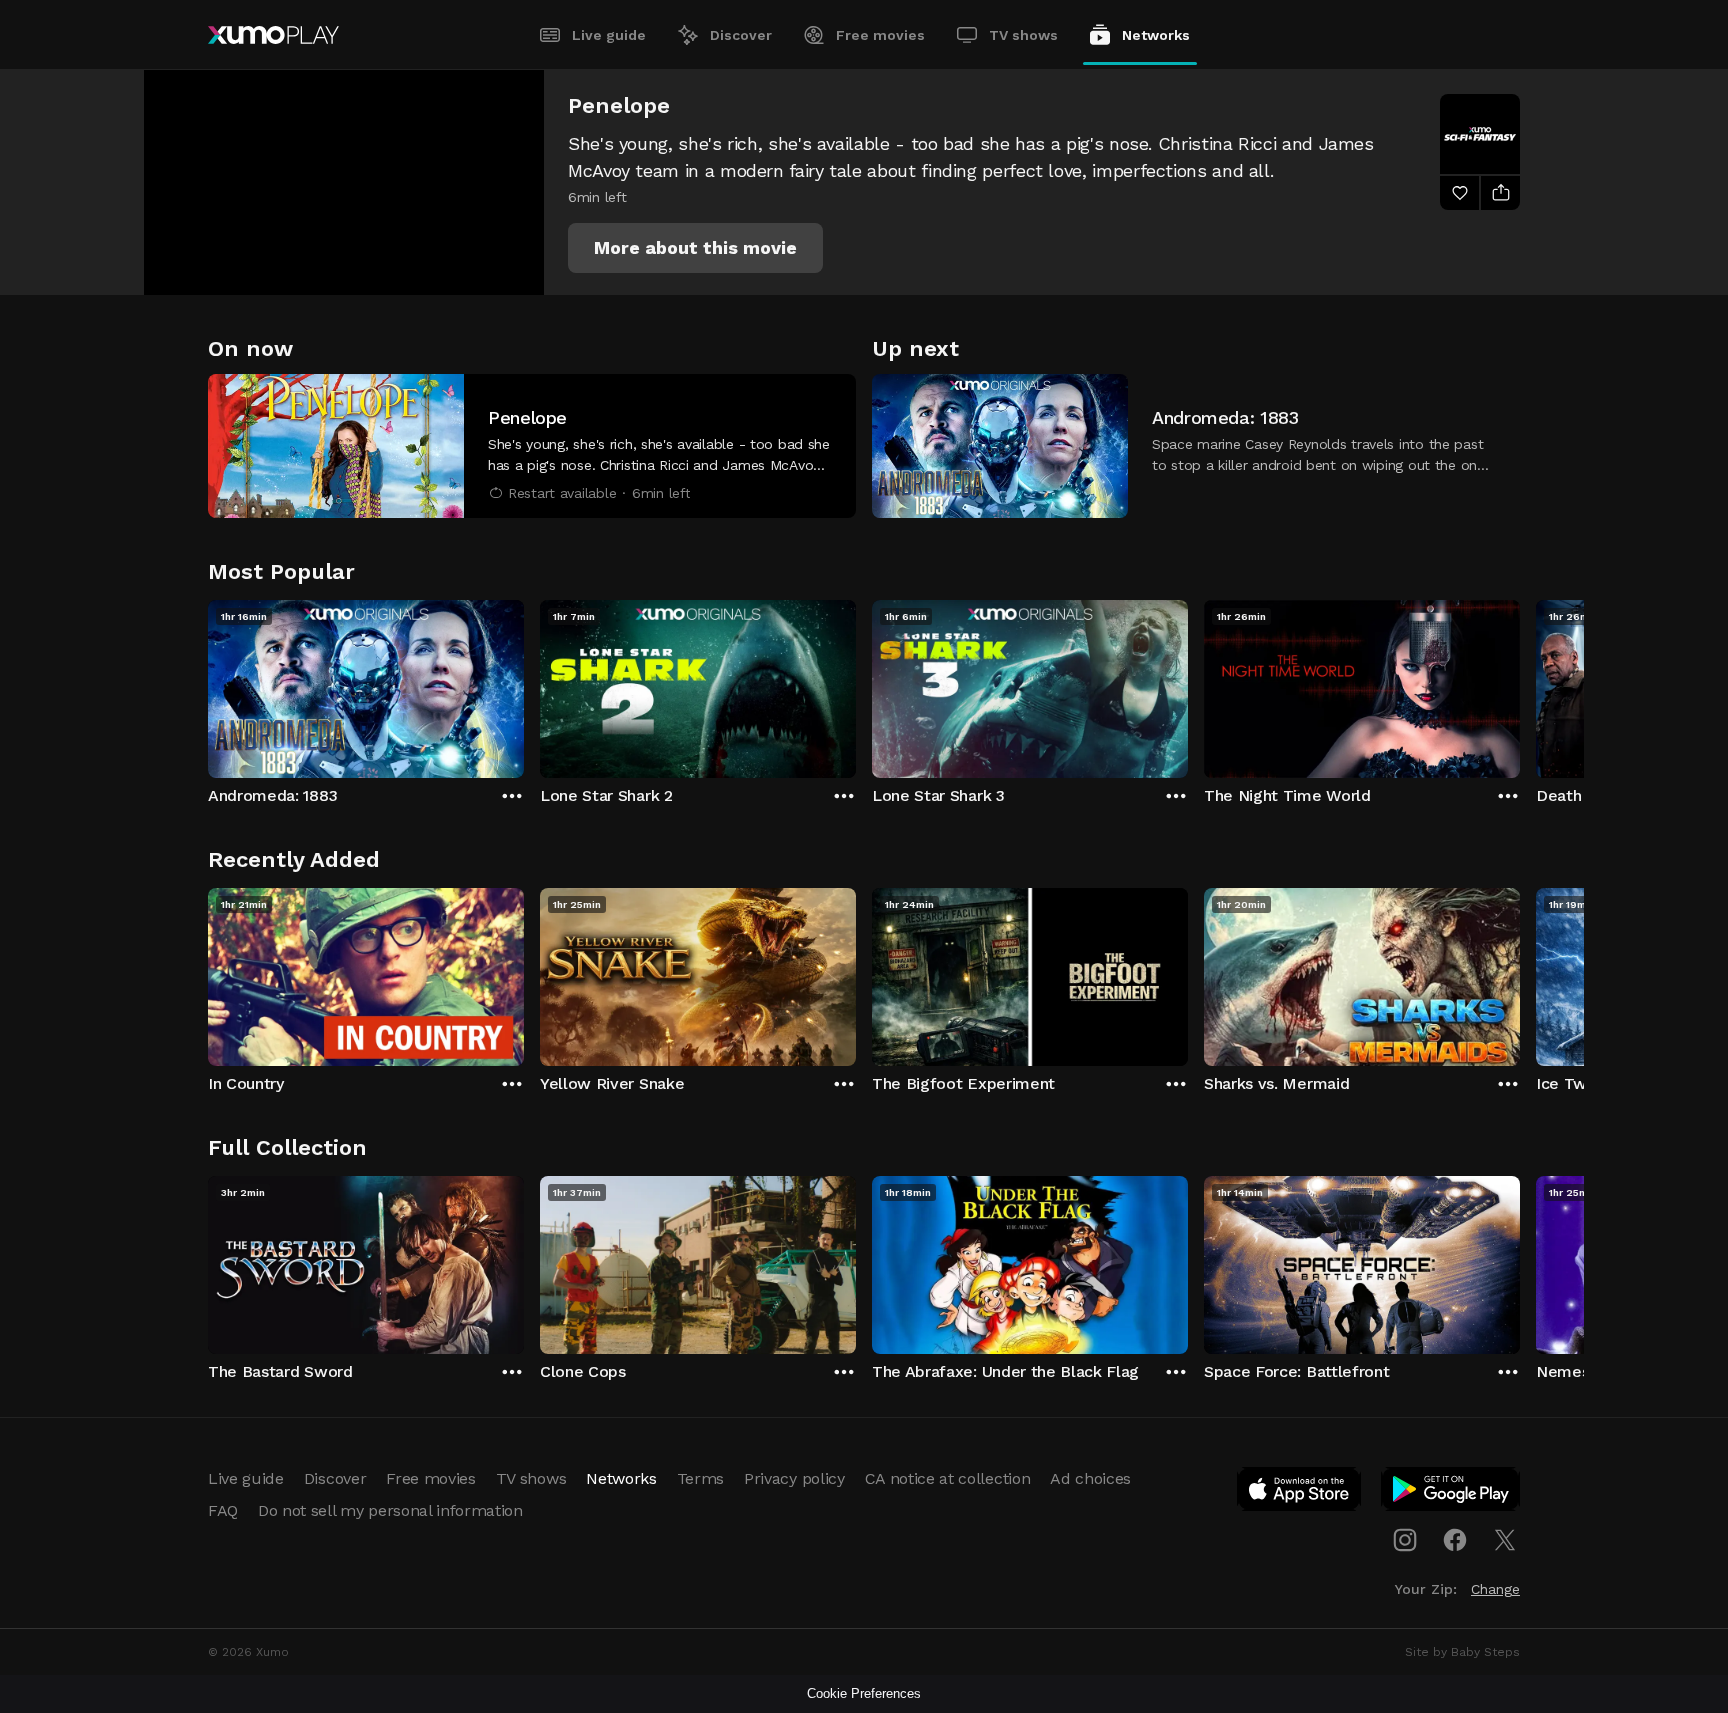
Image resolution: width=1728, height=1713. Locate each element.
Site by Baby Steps (1462, 1652)
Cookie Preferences (864, 1693)
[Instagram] (1405, 1540)
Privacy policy (794, 1478)
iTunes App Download (1300, 1493)
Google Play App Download (1451, 1493)
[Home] (273, 35)
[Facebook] (1455, 1540)
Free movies (880, 35)
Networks (1156, 35)
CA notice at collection (948, 1478)
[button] (695, 248)
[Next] (1520, 684)
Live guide (609, 35)
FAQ (223, 1510)
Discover (741, 35)
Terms (700, 1478)
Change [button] (1495, 1589)
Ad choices (1090, 1478)
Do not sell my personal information (390, 1510)
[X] (1505, 1540)
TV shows (1023, 35)
